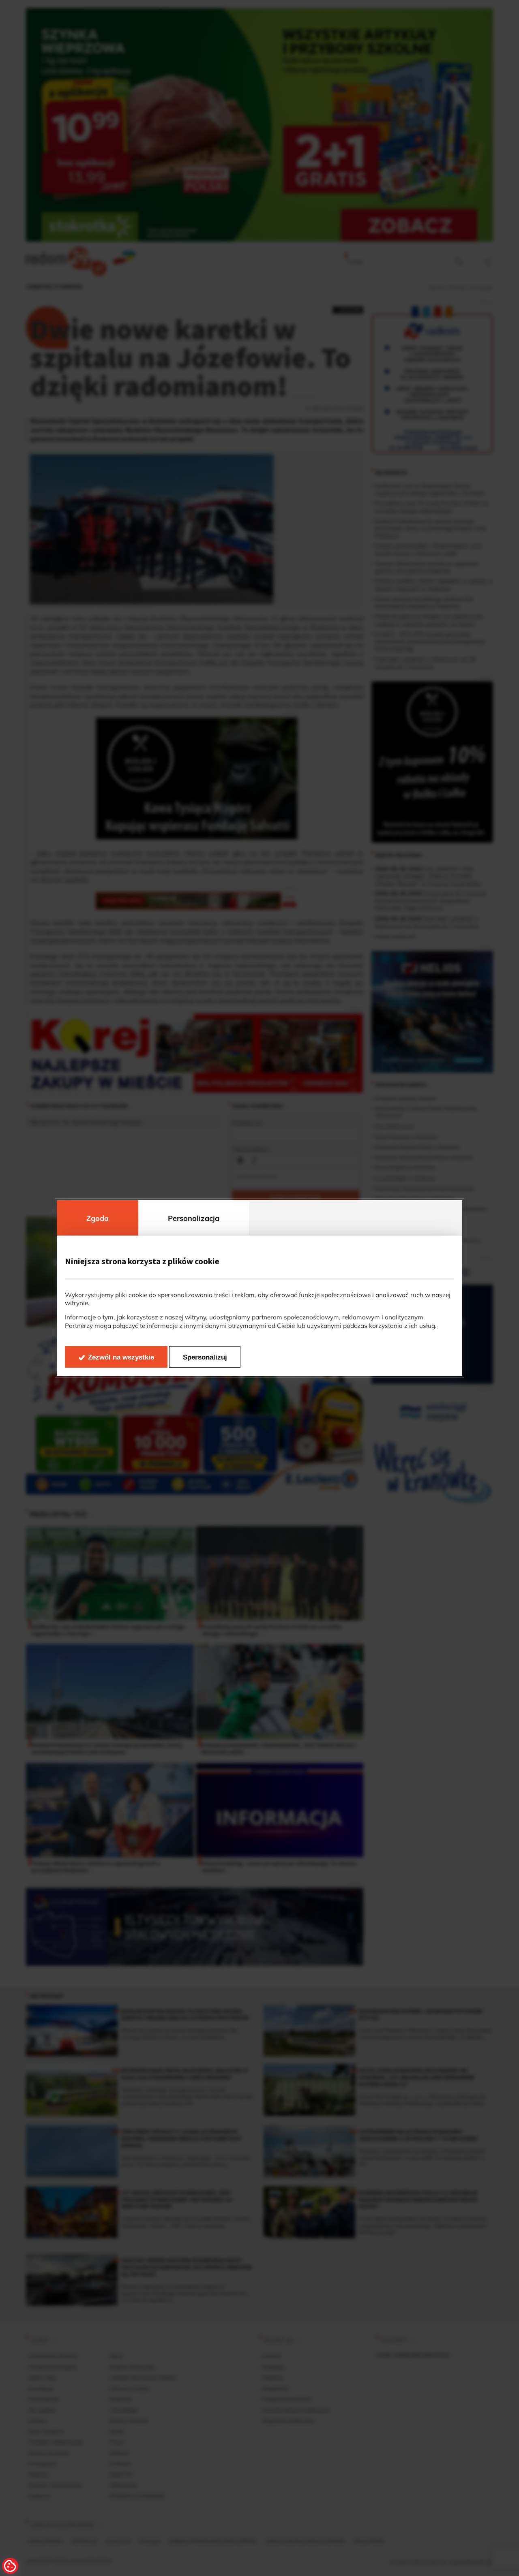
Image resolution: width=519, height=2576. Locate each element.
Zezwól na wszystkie (121, 1357)
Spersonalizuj (205, 1357)
